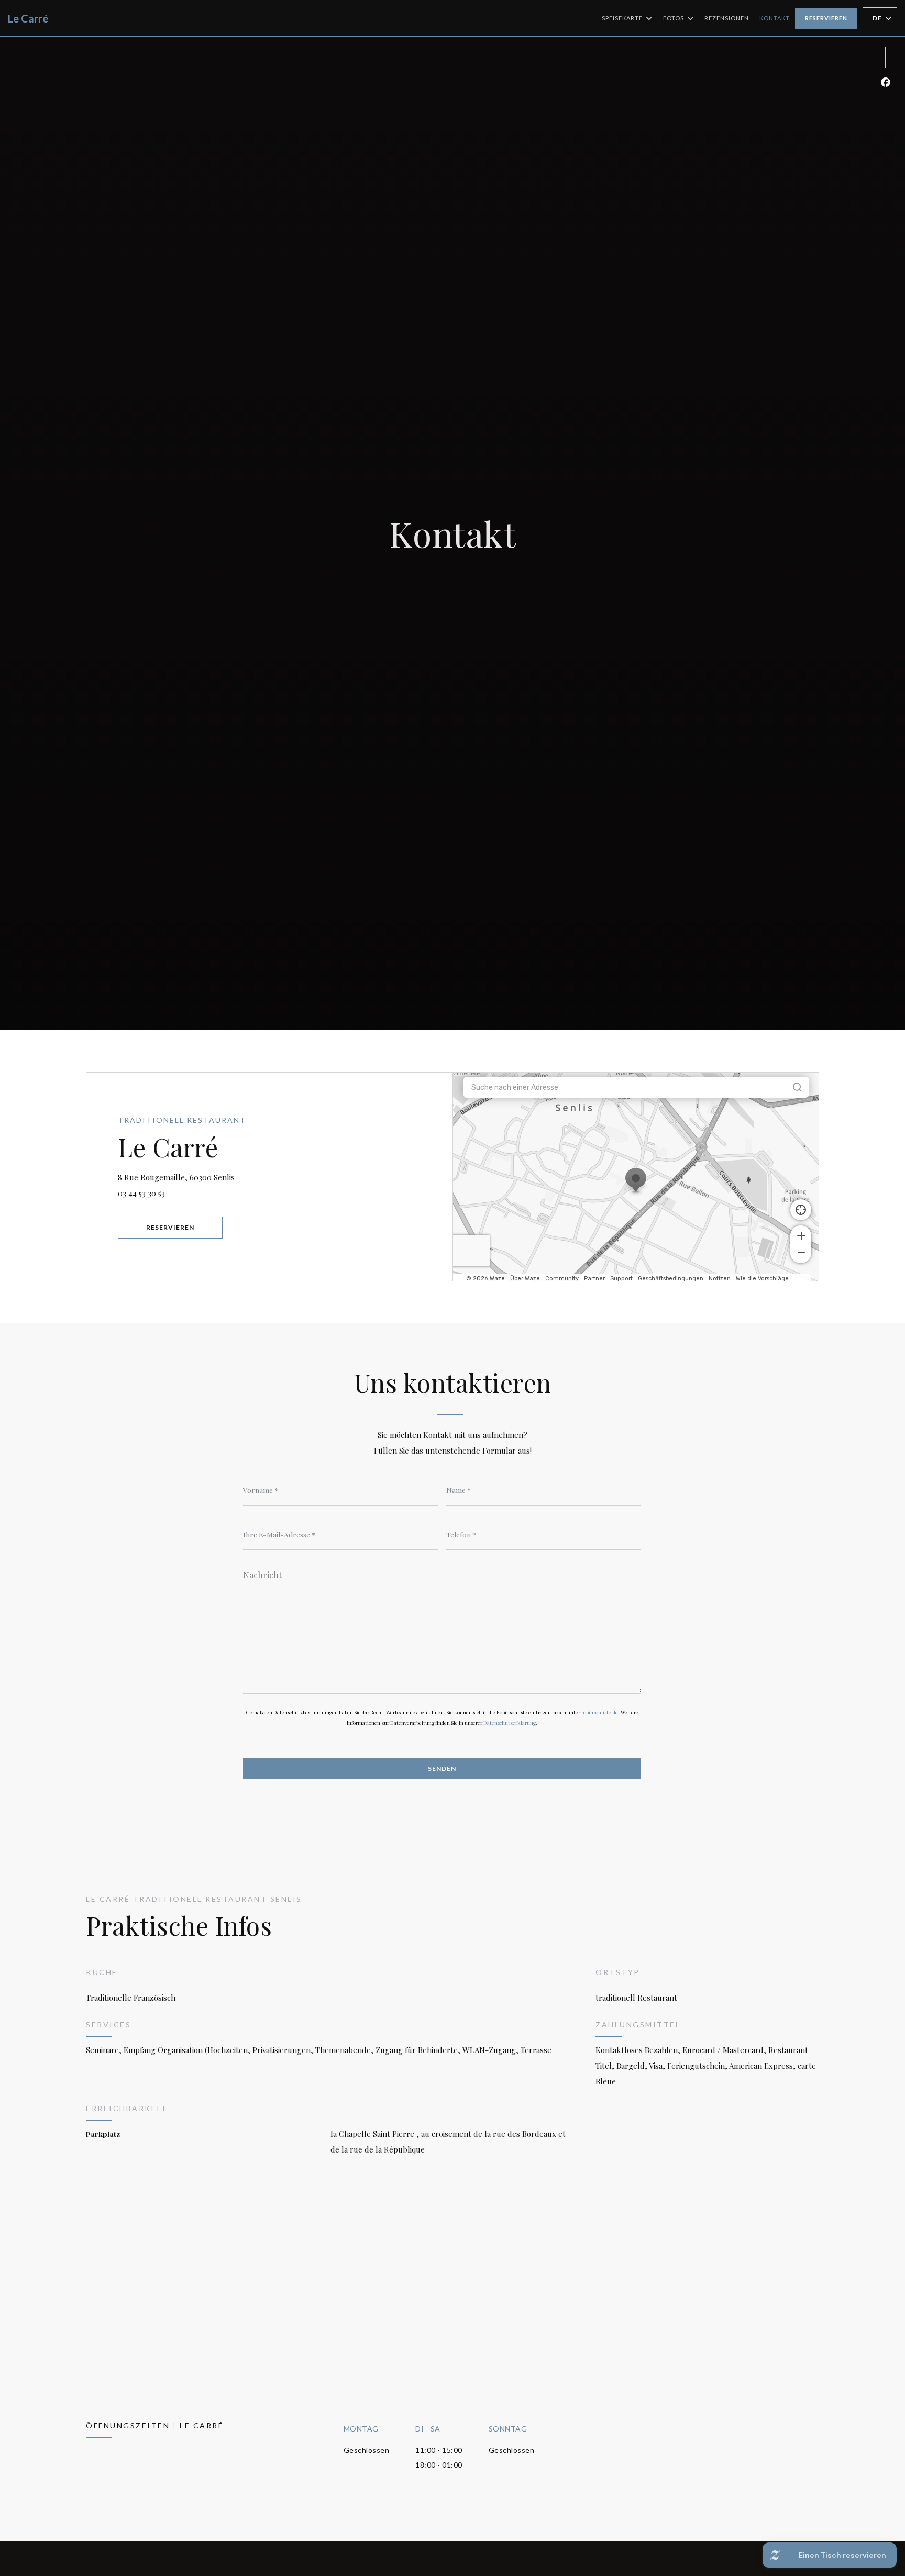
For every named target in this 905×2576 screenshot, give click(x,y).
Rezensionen (727, 18)
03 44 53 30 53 (141, 1193)
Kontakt (775, 18)
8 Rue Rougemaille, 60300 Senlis (225, 1177)
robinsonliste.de (600, 1712)
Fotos (674, 18)
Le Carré (28, 18)
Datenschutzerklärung (510, 1723)
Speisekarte (622, 18)
